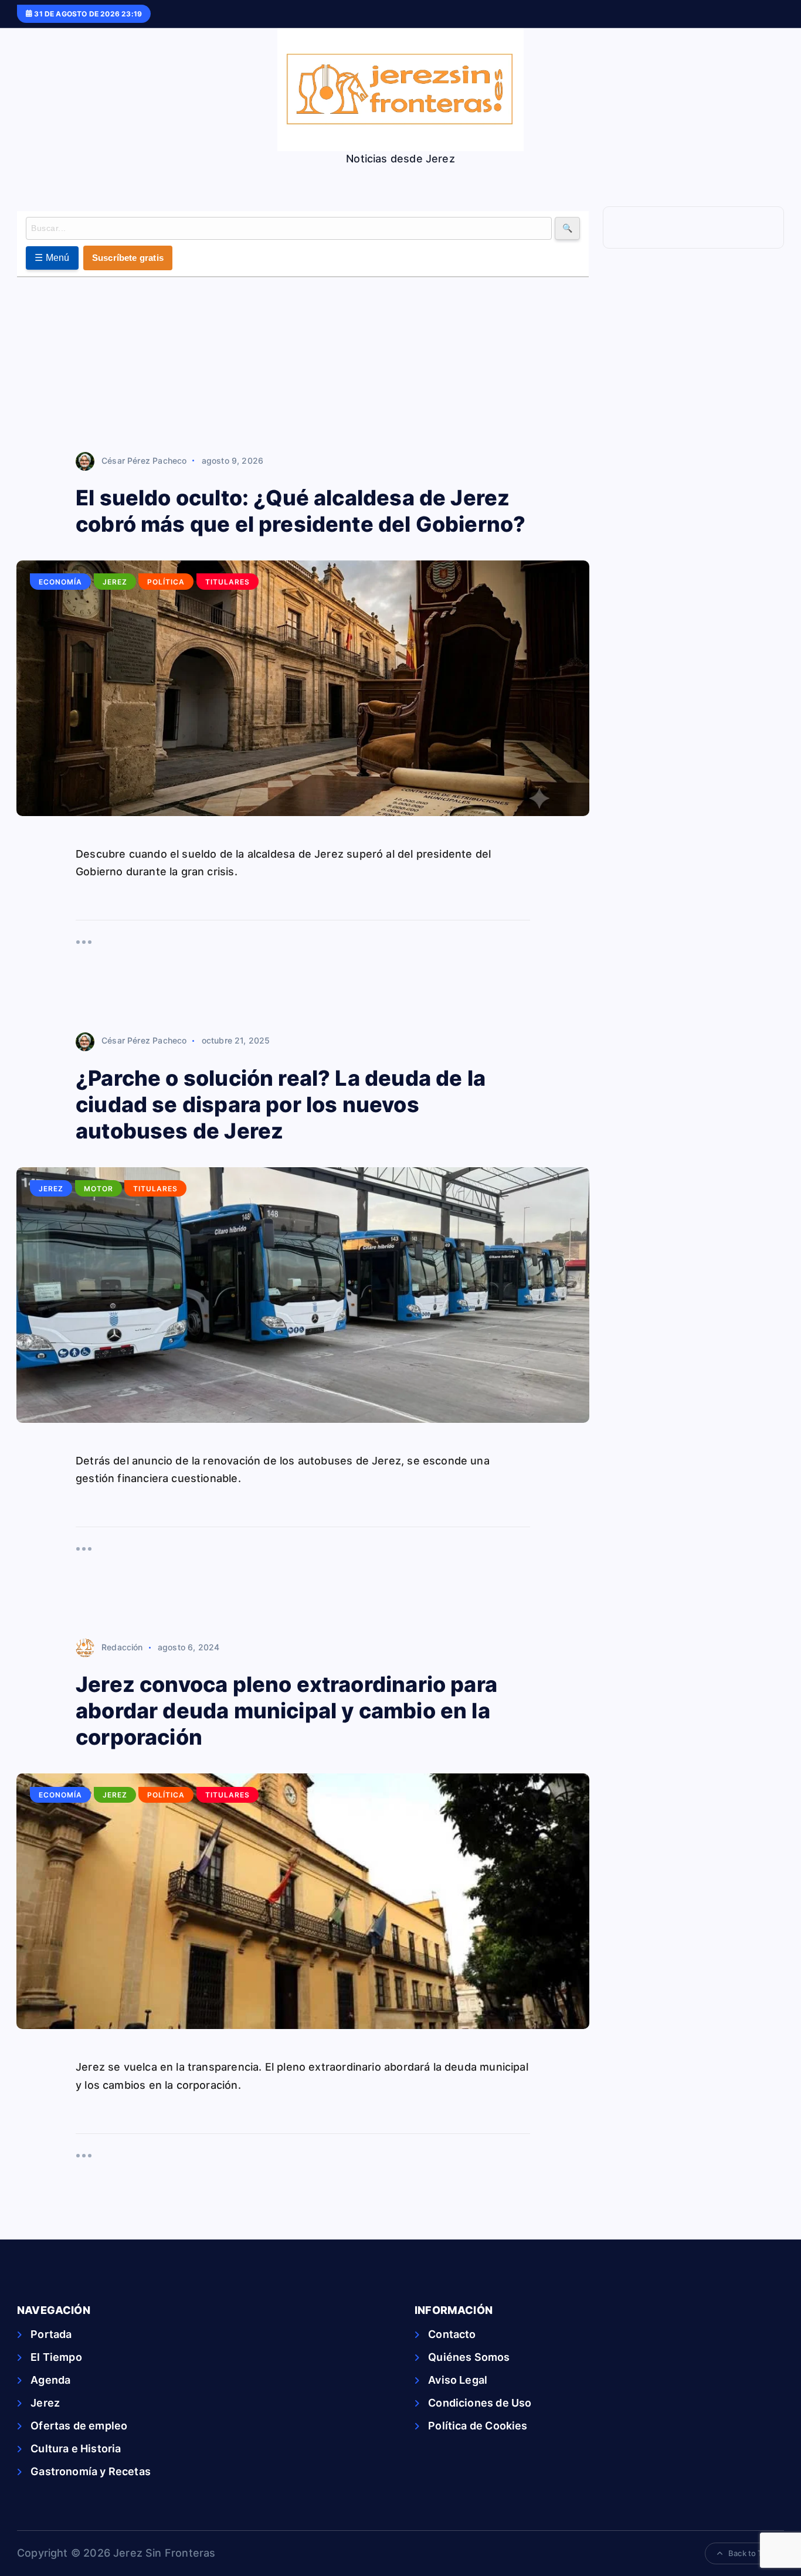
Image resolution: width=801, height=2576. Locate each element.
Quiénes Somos (469, 2357)
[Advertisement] (303, 365)
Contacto (452, 2334)
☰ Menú (52, 258)
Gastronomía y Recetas (91, 2471)
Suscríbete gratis (128, 258)
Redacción (122, 1647)
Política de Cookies (478, 2426)
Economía (60, 582)
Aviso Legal (458, 2380)
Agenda (50, 2380)
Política (166, 582)
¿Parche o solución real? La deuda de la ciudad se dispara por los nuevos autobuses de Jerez (281, 1105)
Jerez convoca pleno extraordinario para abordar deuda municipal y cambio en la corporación (286, 1711)
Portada (51, 2334)
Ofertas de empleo (79, 2426)
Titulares (228, 582)
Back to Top (750, 2553)
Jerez (115, 582)
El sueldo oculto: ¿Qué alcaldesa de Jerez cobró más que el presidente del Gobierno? (301, 511)
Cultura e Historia (76, 2448)
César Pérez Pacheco (144, 461)
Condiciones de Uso (480, 2403)
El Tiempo (56, 2357)
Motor (99, 1189)
